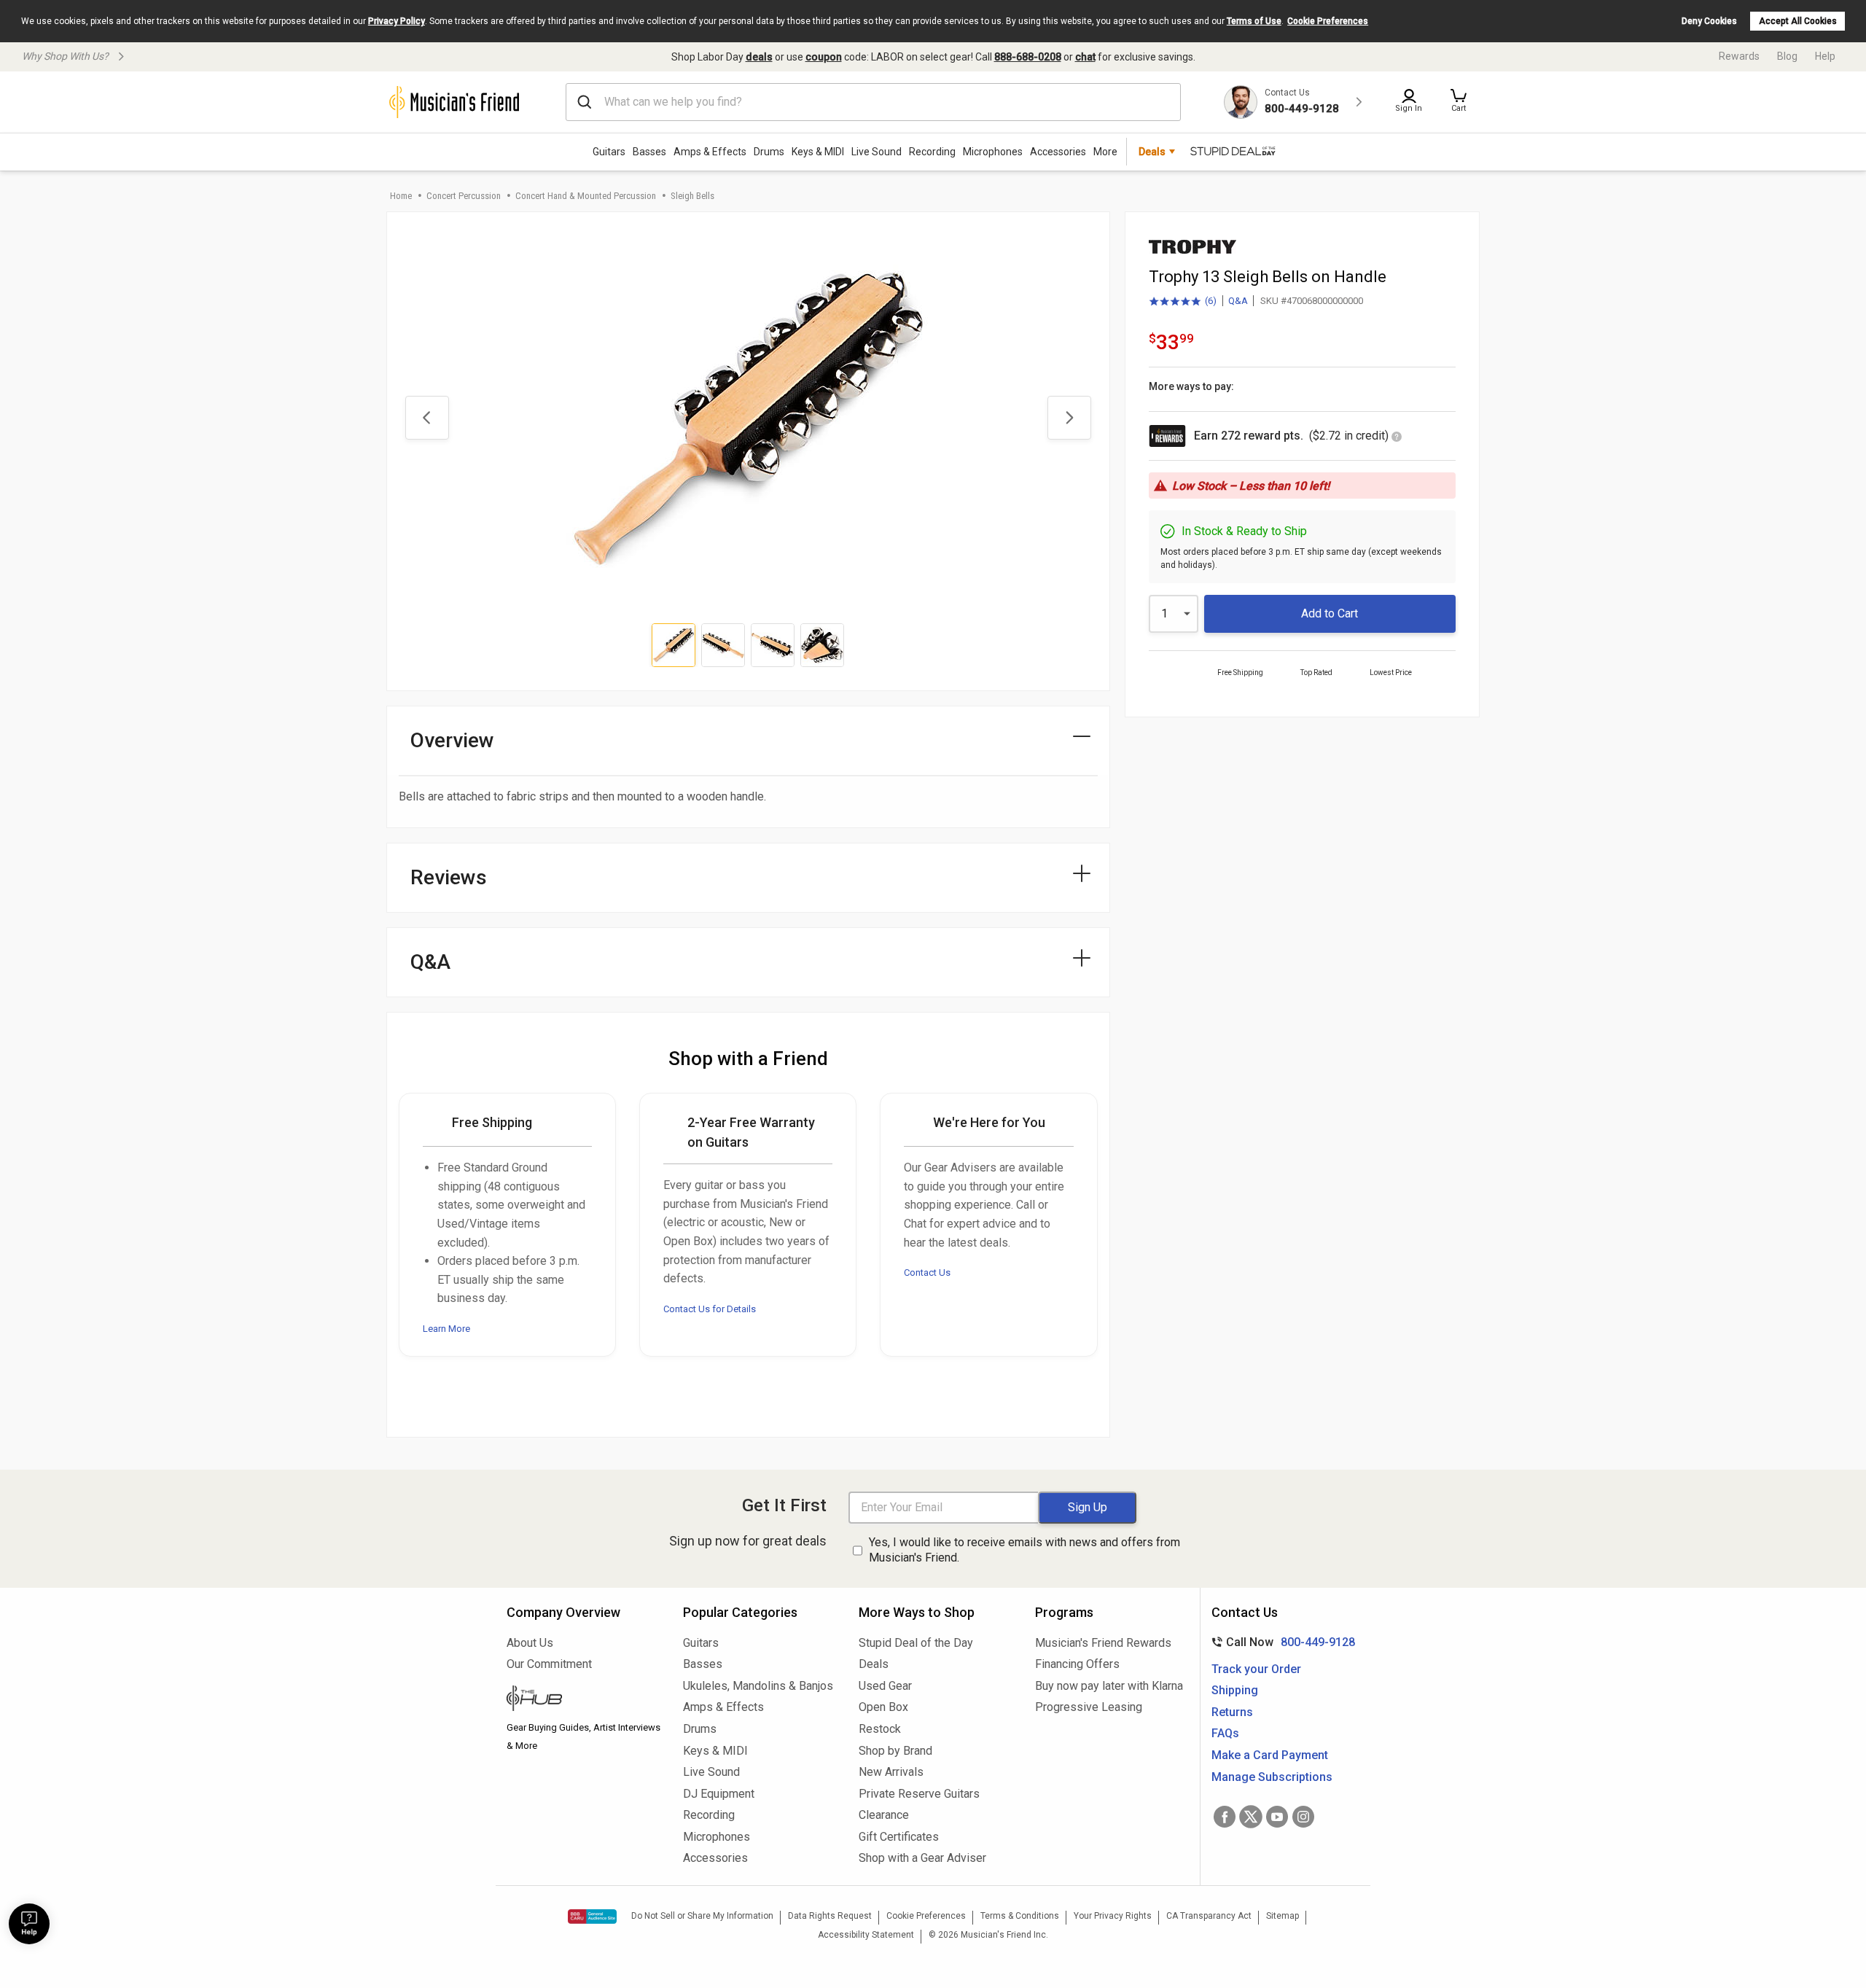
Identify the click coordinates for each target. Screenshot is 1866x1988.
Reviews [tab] (449, 877)
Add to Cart (1330, 613)
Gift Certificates (899, 1837)
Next (1069, 418)
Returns (1232, 1712)
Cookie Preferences (1328, 21)
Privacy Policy (397, 21)
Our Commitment (549, 1664)
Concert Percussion (464, 196)
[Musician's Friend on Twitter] (1251, 1817)
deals (759, 57)
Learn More (446, 1329)
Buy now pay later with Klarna (1109, 1686)
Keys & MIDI (818, 152)
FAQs (1225, 1733)
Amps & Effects (710, 152)
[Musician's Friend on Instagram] (1303, 1817)
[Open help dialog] (29, 1924)
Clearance (884, 1815)
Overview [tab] (452, 740)
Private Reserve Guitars (919, 1794)
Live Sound (877, 152)
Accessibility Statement (866, 1935)
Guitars (609, 152)
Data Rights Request (830, 1916)
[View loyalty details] (1397, 438)
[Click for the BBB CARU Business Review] (592, 1917)
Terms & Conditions (1020, 1916)
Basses (649, 152)
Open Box (883, 1707)
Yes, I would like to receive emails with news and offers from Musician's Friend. (1024, 1550)
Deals (874, 1664)
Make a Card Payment (1270, 1755)
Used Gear (885, 1686)
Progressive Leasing (1089, 1707)
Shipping (1235, 1690)
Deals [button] (1152, 152)
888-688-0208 (1028, 57)
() (1183, 302)
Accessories (1058, 152)
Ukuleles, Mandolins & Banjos (758, 1686)
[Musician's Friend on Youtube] (1277, 1817)
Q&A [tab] (430, 962)
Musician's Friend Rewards (1103, 1643)
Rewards (1739, 56)
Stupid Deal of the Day (916, 1643)
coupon (824, 57)
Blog (1787, 56)
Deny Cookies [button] (1709, 21)
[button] (1459, 102)
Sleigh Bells (692, 196)
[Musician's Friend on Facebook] (1225, 1817)
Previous (427, 418)
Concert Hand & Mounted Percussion (586, 196)
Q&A (1238, 301)
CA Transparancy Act (1209, 1916)
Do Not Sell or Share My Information (702, 1916)
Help (1825, 56)
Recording (932, 152)
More (1105, 152)
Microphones (993, 152)
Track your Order (1256, 1669)
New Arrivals (891, 1772)
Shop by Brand (895, 1751)
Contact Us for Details (710, 1309)
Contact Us (927, 1272)
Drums (769, 152)
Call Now (1280, 1642)
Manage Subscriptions (1272, 1777)
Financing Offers (1077, 1664)
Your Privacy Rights (1113, 1916)
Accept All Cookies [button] (1798, 21)
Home (401, 196)
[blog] (584, 1700)
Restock (880, 1729)
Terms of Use (1254, 21)
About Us (530, 1643)
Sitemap (1283, 1916)
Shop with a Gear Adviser (922, 1858)
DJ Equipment (719, 1794)
